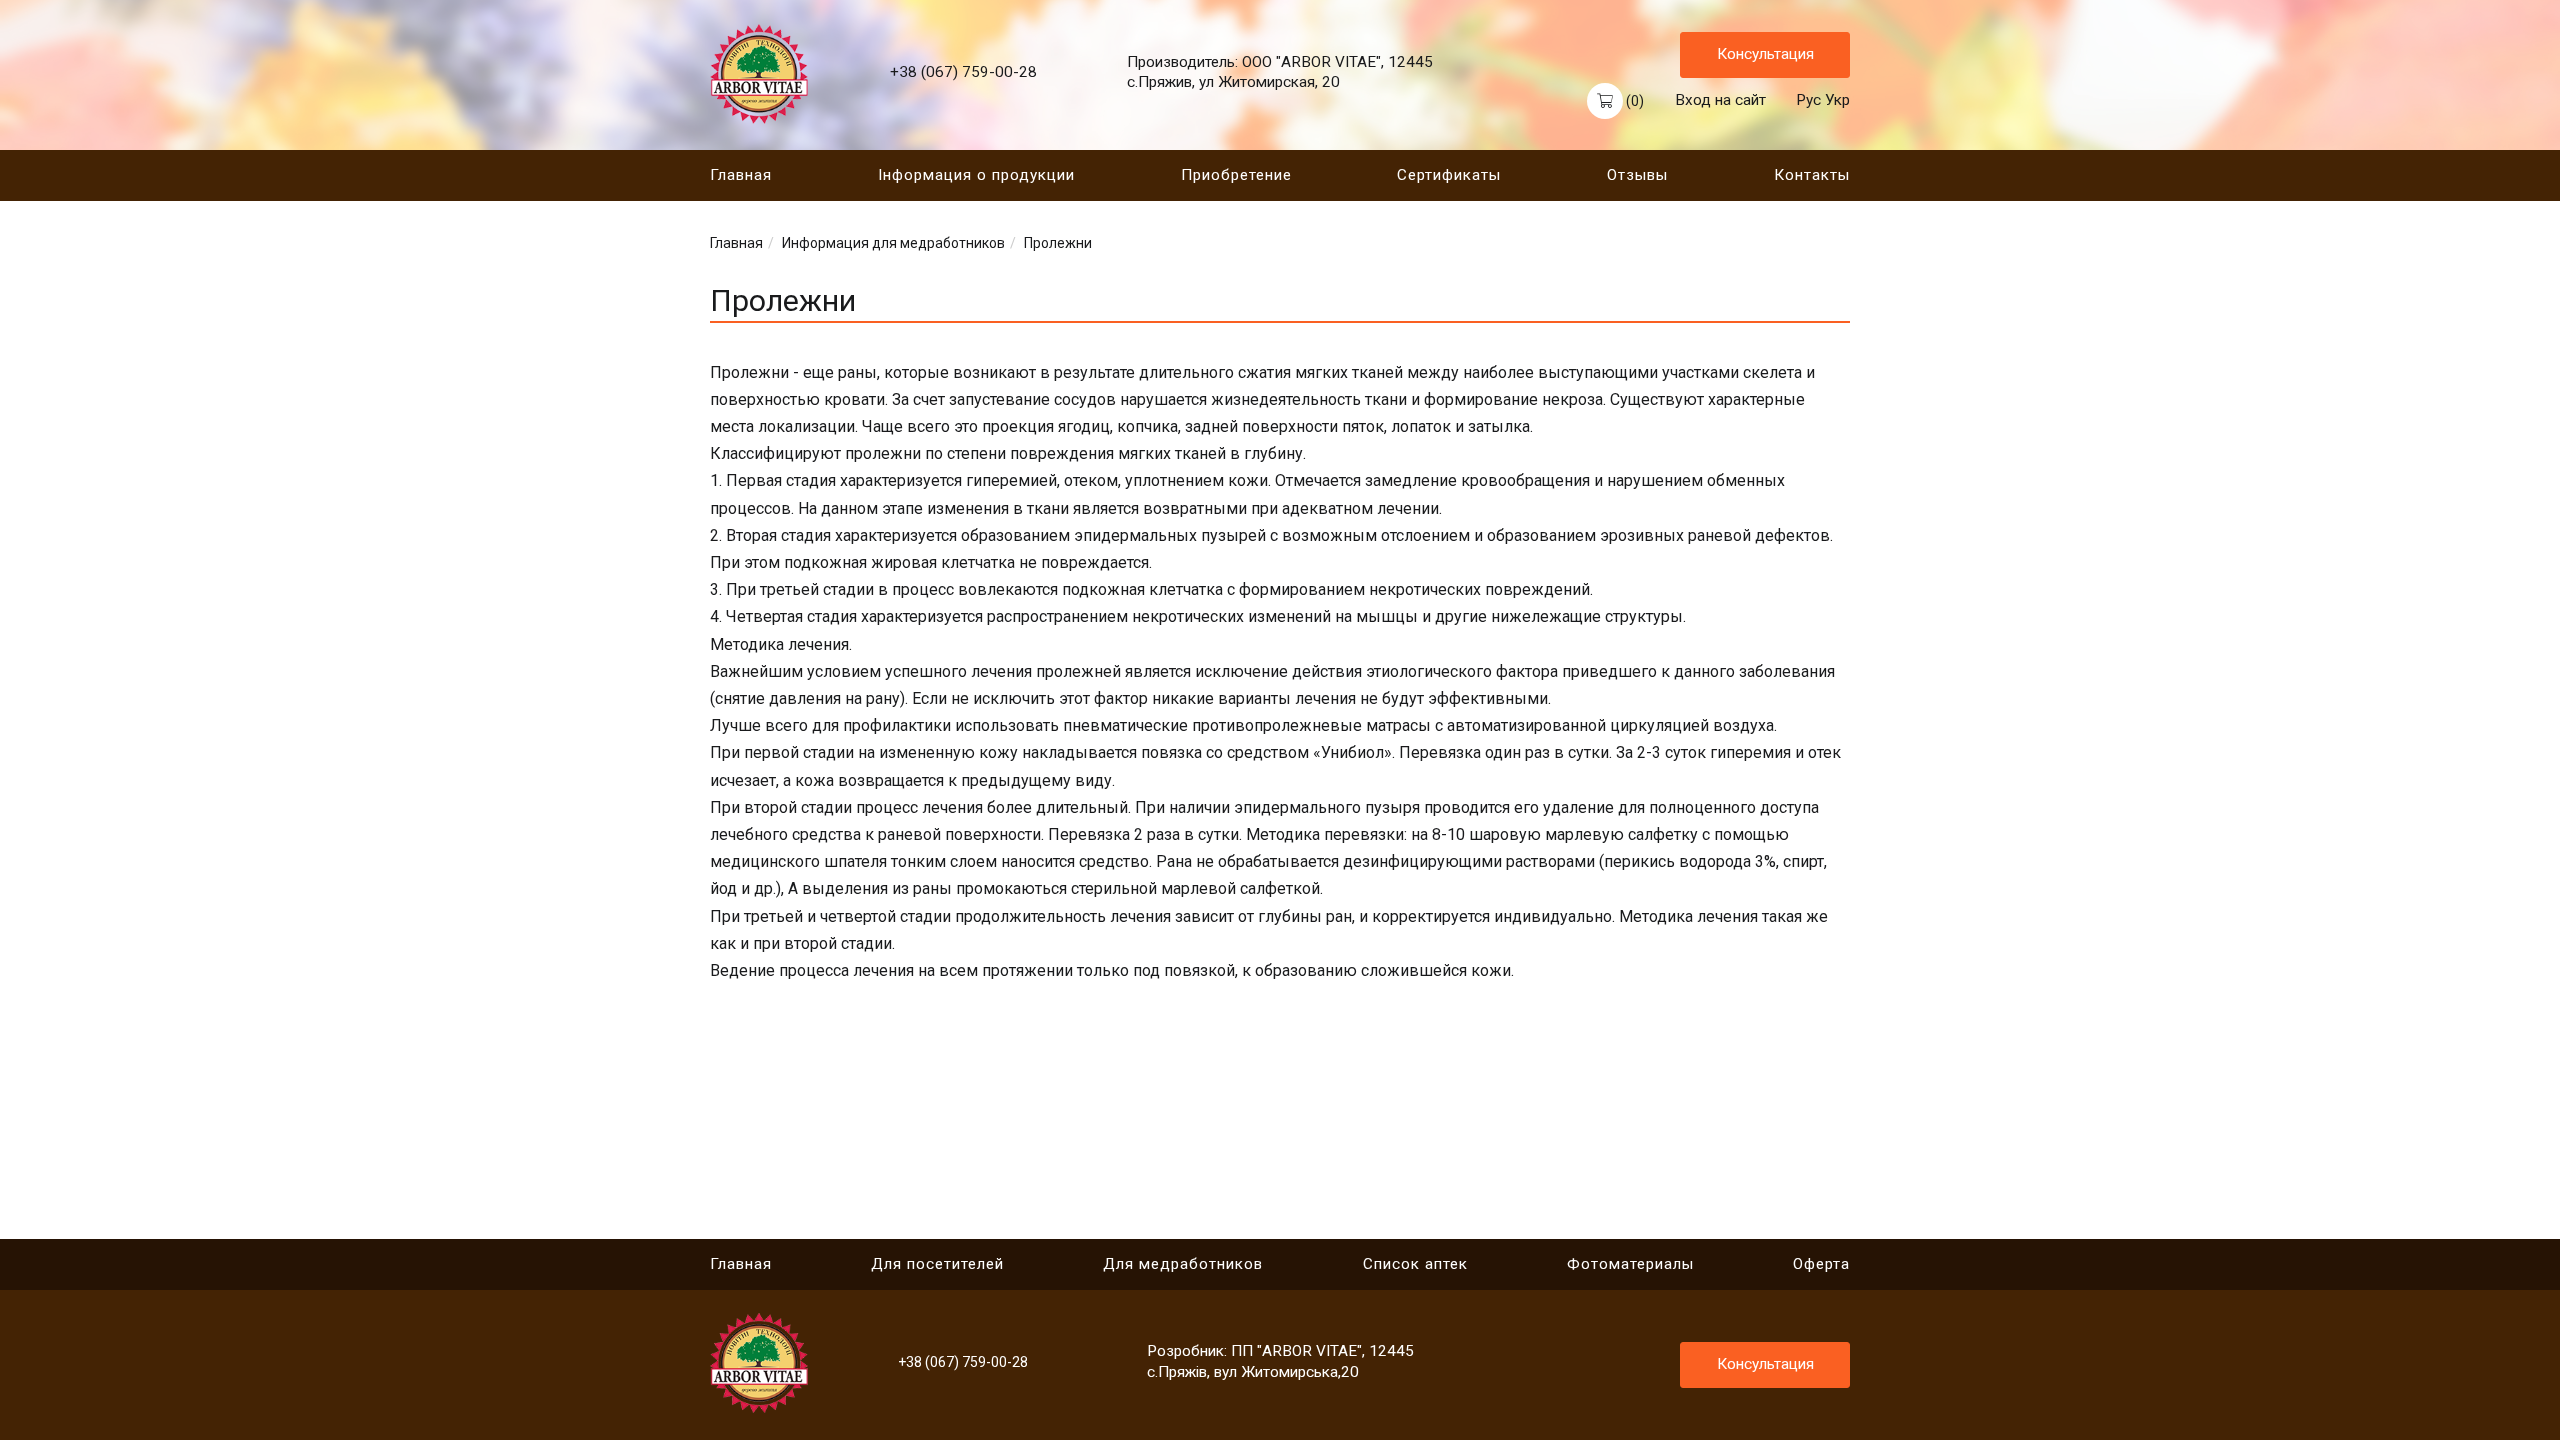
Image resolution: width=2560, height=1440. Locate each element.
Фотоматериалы (1630, 1264)
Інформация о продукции (976, 175)
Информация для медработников (893, 243)
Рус (1808, 100)
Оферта (1821, 1264)
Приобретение (1236, 175)
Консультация (1765, 54)
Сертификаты (1449, 175)
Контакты (1812, 175)
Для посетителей (937, 1264)
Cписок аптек (1415, 1264)
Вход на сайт (1720, 100)
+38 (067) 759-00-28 (963, 72)
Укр (1837, 100)
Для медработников (1183, 1264)
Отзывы (1637, 175)
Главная (741, 175)
